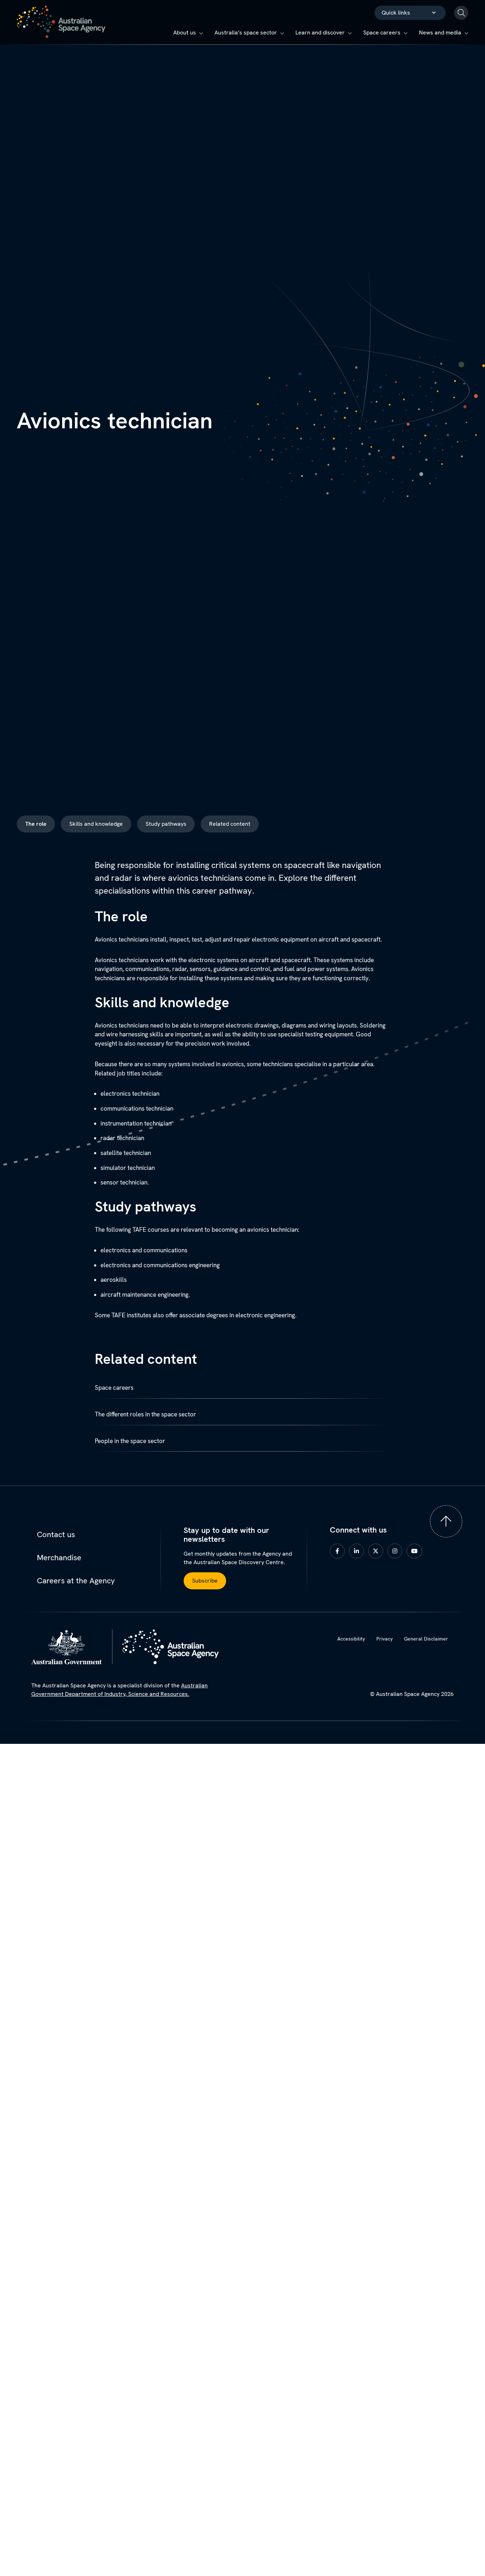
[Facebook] (339, 1550)
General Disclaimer (426, 1639)
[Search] (461, 13)
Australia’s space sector (246, 32)
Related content (230, 824)
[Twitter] (377, 1550)
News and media (440, 32)
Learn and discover (320, 32)
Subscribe (205, 1581)
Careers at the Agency (76, 1581)
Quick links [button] (396, 13)
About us (185, 32)
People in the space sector (130, 1441)
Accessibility (351, 1639)
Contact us (56, 1534)
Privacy (385, 1639)
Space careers (382, 32)
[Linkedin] (358, 1550)
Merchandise (59, 1558)
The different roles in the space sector (145, 1414)
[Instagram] (396, 1550)
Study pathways (166, 824)
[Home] (61, 22)
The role (36, 824)
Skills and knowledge (96, 824)
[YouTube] (416, 1550)
